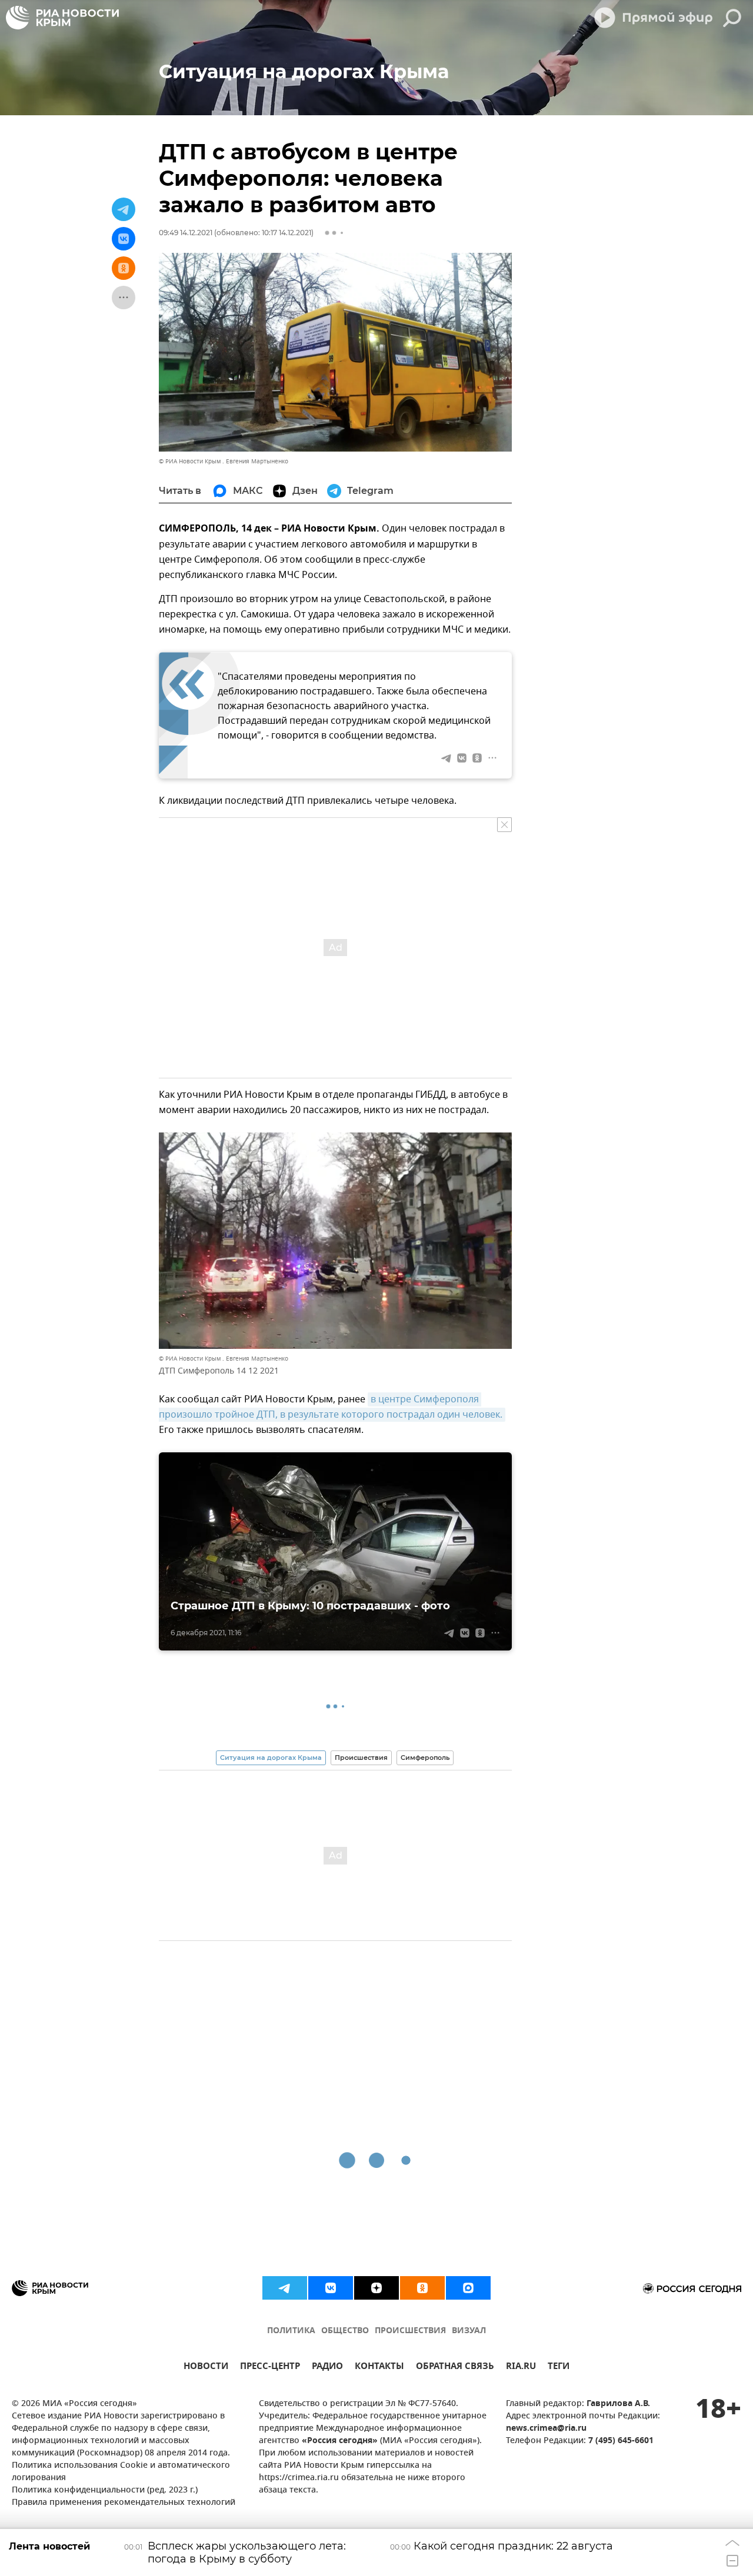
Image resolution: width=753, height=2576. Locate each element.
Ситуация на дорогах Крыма (271, 1758)
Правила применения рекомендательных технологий (124, 2503)
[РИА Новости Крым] (62, 18)
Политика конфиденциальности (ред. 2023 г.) (105, 2490)
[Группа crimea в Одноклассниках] (422, 2288)
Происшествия (361, 1758)
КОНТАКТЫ (379, 2368)
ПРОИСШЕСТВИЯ (410, 2331)
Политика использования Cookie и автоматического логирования (121, 2472)
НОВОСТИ (206, 2368)
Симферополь (425, 1758)
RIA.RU (521, 2368)
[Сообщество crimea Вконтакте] (331, 2288)
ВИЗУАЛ (469, 2331)
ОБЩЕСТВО (345, 2331)
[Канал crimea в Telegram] (285, 2288)
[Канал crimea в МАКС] (468, 2288)
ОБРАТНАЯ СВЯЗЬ (455, 2368)
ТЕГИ (559, 2368)
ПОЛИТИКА (291, 2331)
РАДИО (327, 2368)
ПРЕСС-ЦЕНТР (270, 2368)
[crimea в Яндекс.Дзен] (376, 2288)
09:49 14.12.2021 (186, 233)
